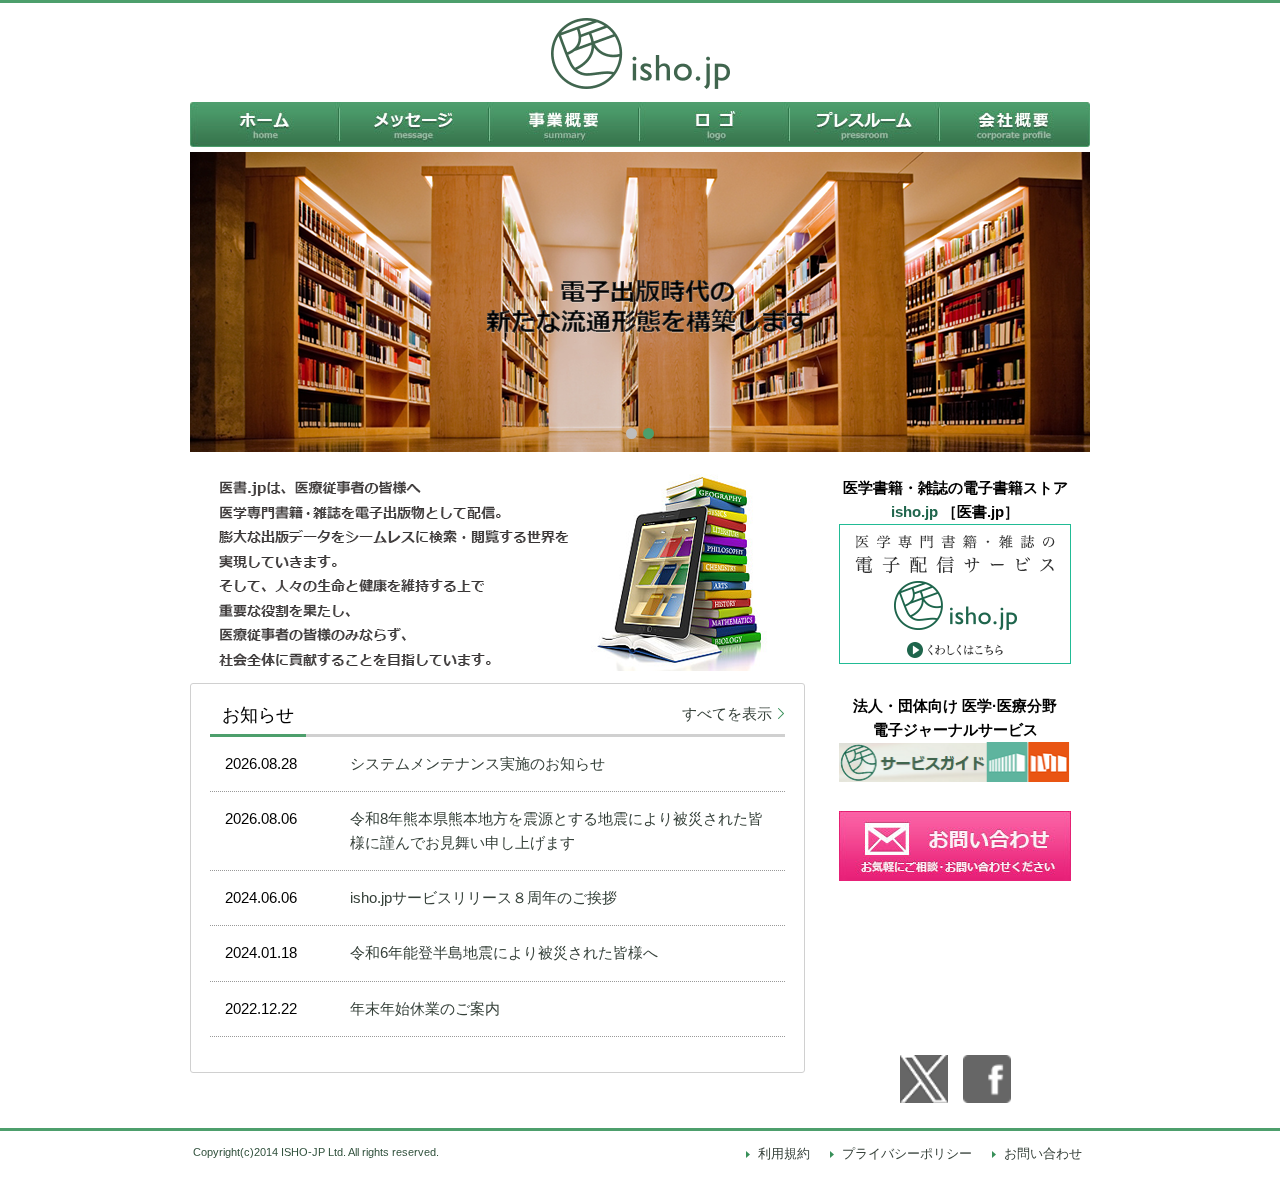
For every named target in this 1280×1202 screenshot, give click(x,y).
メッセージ (415, 124)
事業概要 (565, 124)
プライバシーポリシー (907, 1153)
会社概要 (1015, 124)
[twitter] (924, 1079)
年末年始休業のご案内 (425, 1008)
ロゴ (715, 124)
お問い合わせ (1043, 1153)
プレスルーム (865, 124)
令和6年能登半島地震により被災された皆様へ (504, 952)
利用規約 (784, 1153)
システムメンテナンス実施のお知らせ (477, 763)
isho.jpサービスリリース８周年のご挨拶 (483, 897)
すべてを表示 (727, 713)
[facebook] (987, 1079)
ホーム (265, 124)
